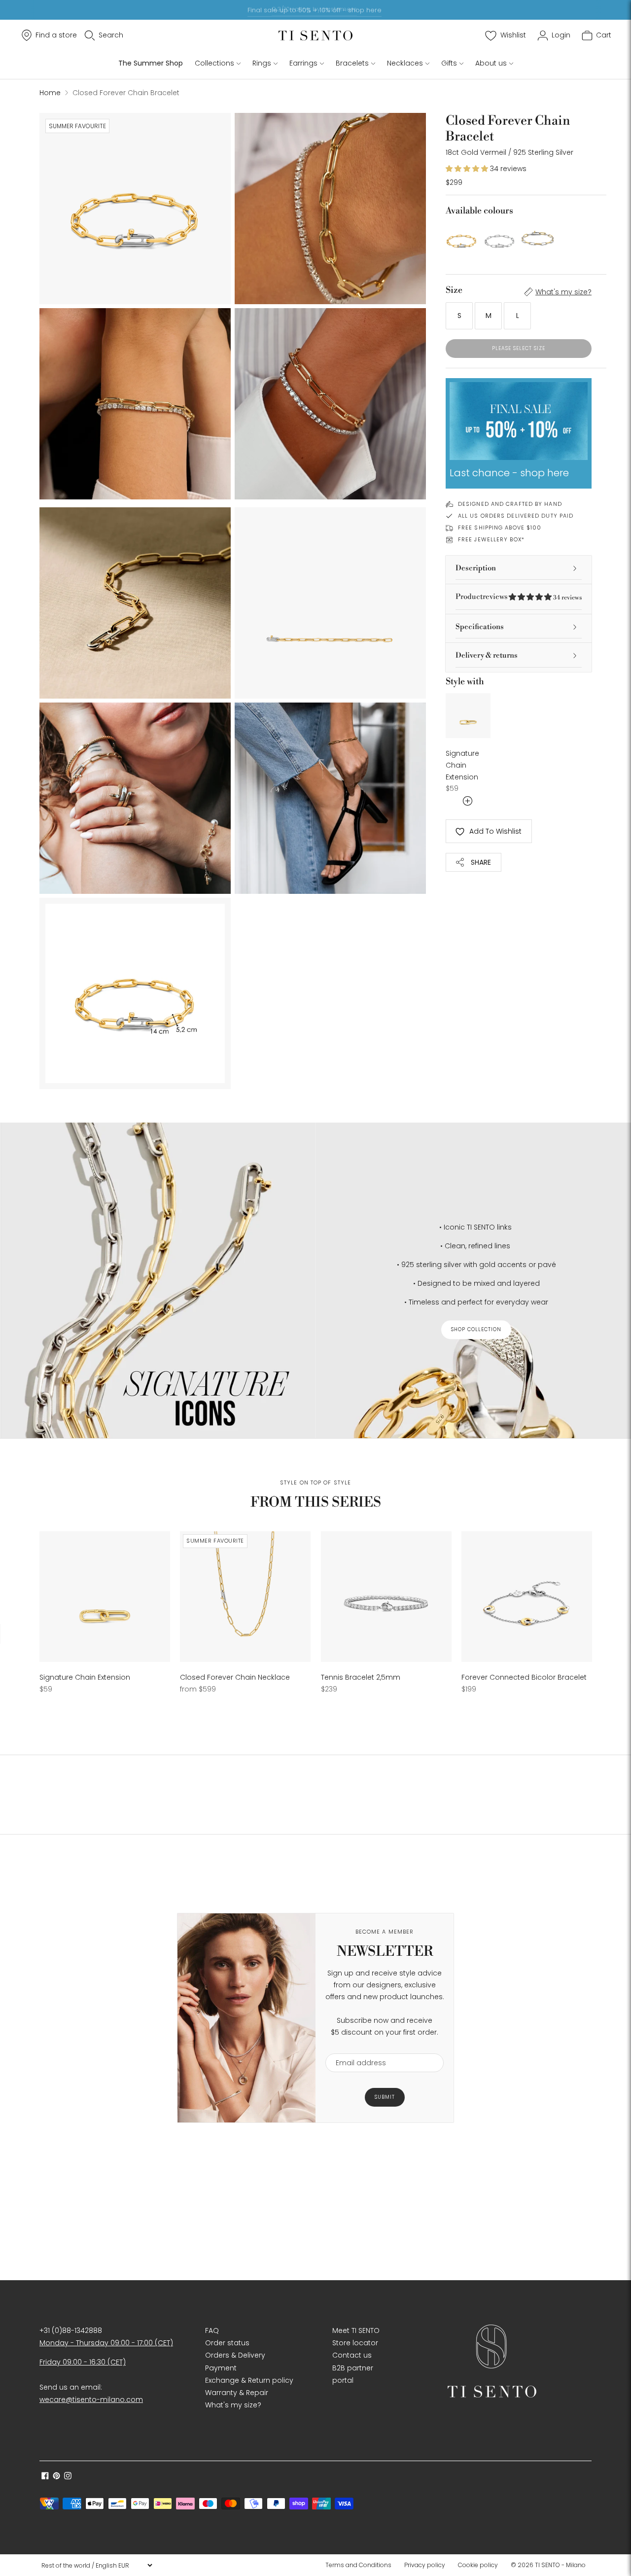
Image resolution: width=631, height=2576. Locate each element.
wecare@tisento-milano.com (91, 2400)
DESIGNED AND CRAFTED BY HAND (510, 504)
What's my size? (563, 292)
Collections (214, 63)
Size (454, 290)
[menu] (97, 2565)
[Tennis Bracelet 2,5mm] (386, 1597)
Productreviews (519, 597)
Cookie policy (478, 2565)
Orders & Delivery (235, 2355)
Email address (356, 2047)
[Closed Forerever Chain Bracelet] (538, 238)
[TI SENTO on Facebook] (45, 2477)
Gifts (449, 63)
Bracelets (352, 63)
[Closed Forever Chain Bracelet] (462, 238)
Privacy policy (425, 2565)
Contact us (352, 2355)
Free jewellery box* (491, 539)
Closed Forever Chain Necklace (235, 1677)
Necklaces (405, 63)
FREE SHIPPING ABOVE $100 (500, 528)
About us (491, 63)
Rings (262, 63)
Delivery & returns (487, 655)
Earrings (303, 63)
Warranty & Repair (237, 2393)
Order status (227, 2343)
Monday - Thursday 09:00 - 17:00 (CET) (106, 2343)
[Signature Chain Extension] (468, 716)
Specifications (480, 627)
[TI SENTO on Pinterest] (56, 2477)
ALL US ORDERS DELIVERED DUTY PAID (516, 516)
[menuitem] (361, 2565)
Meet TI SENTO (356, 2330)
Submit (385, 2097)
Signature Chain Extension (462, 765)
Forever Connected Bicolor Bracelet (524, 1677)
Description (476, 568)
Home (50, 93)
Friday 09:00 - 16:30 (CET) (83, 2362)
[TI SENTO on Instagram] (68, 2477)
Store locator (355, 2343)
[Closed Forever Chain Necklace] (245, 1597)
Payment (221, 2368)
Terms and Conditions (358, 2565)
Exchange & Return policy (249, 2380)
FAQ (212, 2330)
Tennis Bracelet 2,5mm (361, 1677)
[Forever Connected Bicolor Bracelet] (527, 1597)
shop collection (476, 1329)
